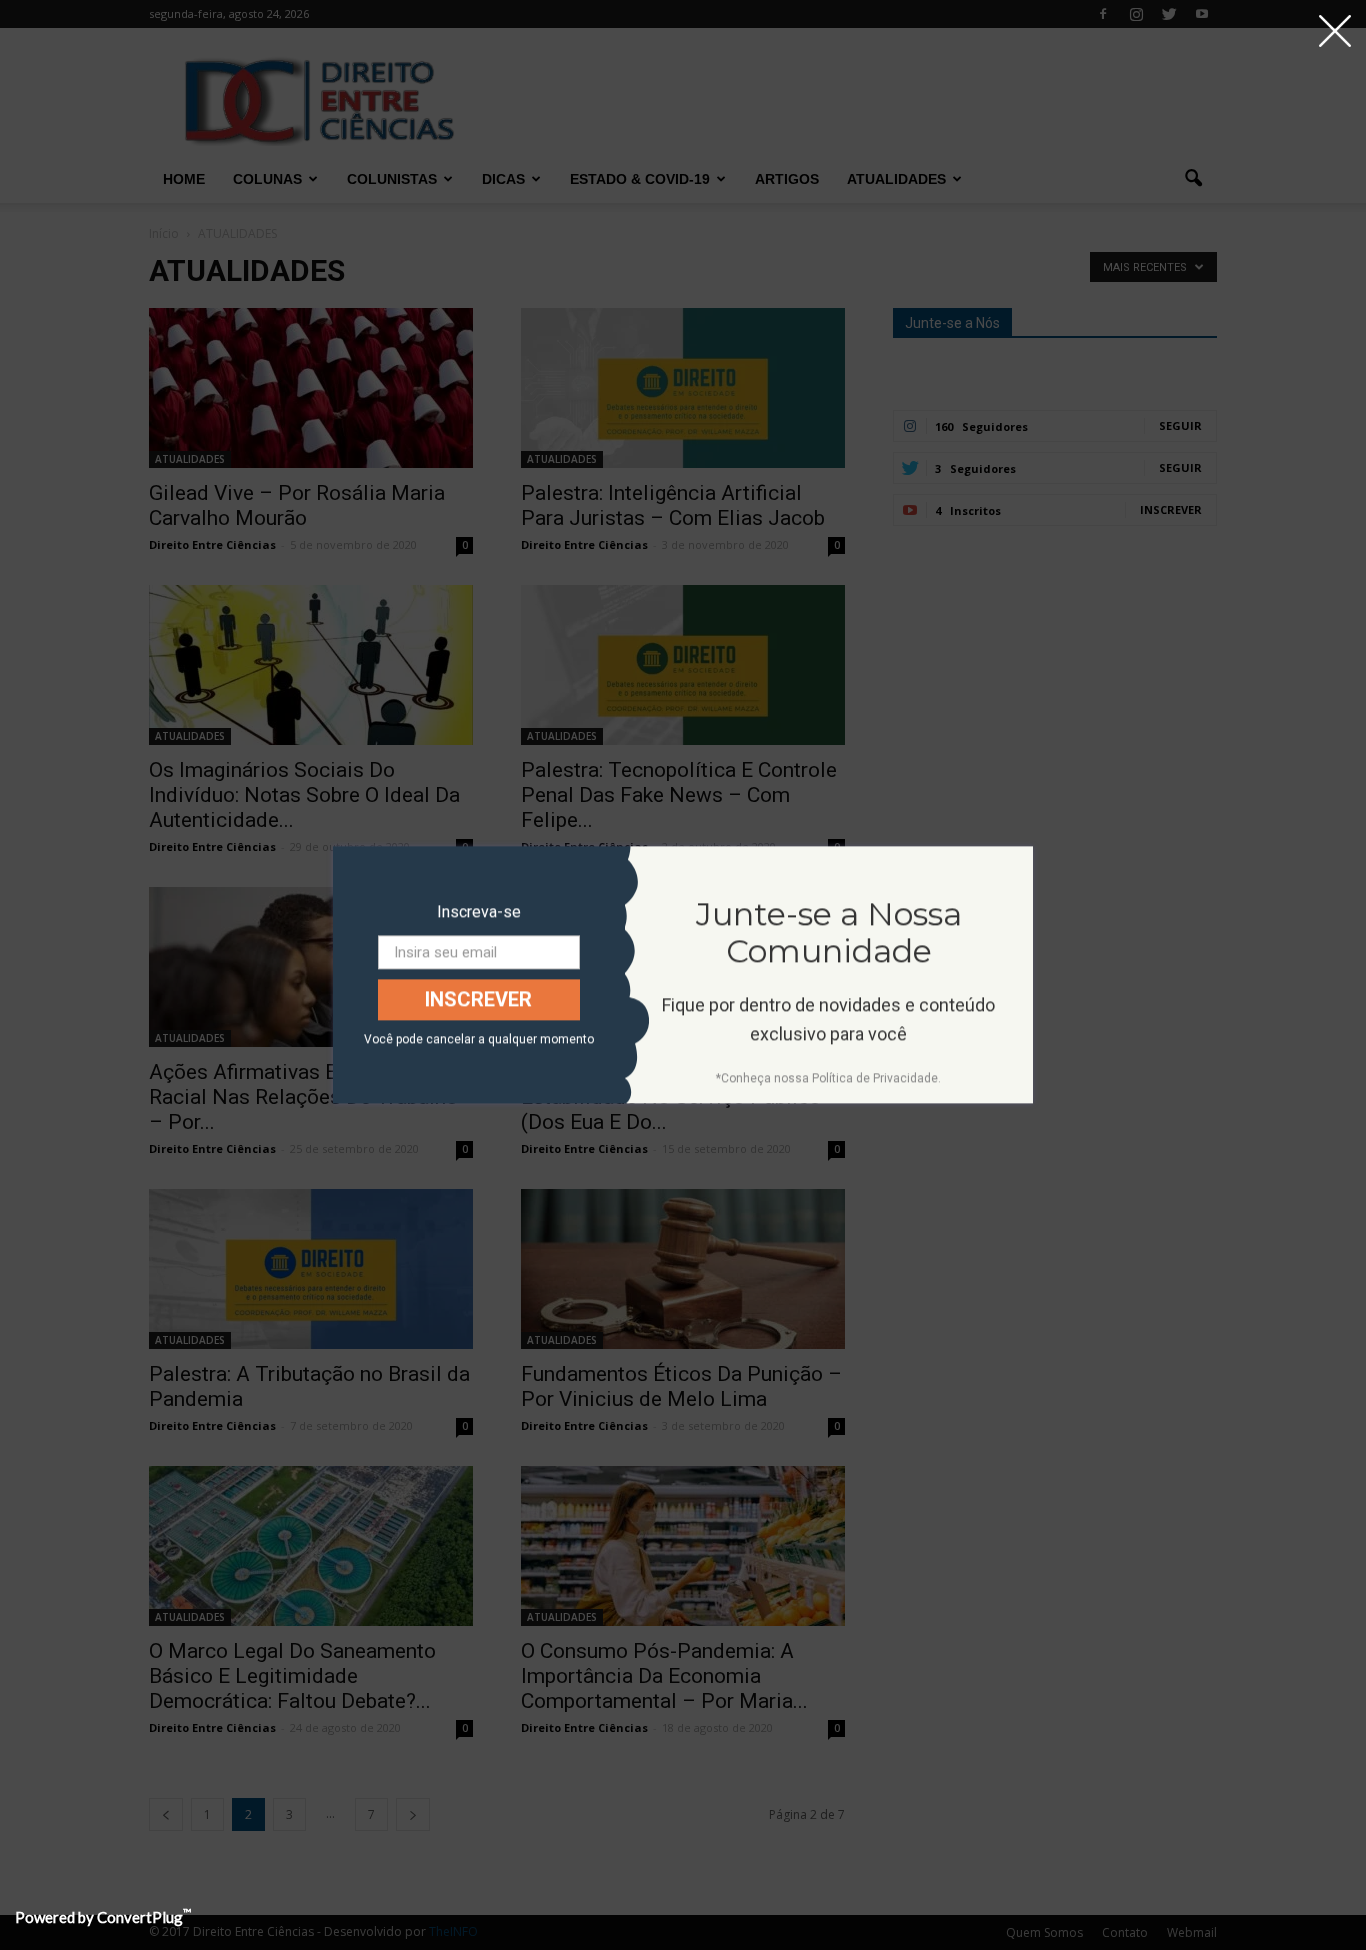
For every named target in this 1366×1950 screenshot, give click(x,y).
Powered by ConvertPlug (103, 1917)
